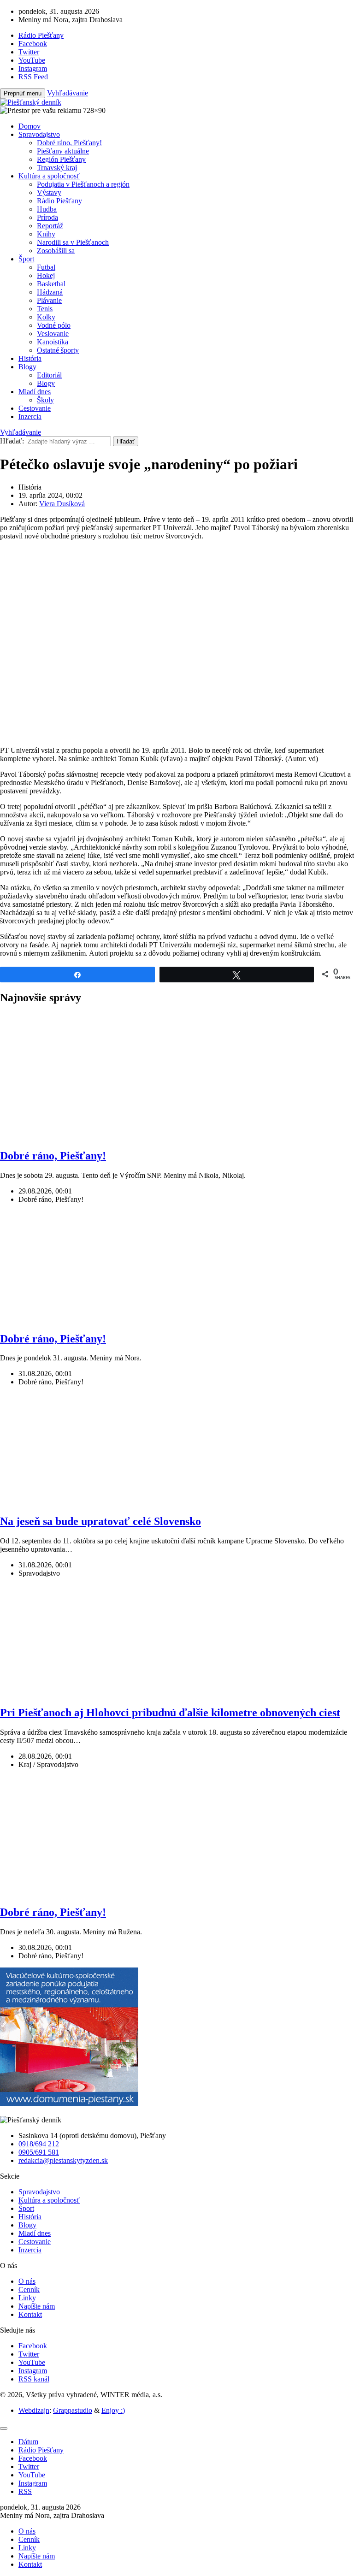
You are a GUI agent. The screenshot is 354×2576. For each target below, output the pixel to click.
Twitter (29, 2354)
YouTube (32, 2362)
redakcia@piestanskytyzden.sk (63, 2160)
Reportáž (50, 226)
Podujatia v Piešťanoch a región (83, 184)
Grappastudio (73, 2410)
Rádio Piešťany (59, 201)
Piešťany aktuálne (63, 151)
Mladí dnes (35, 392)
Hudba (47, 209)
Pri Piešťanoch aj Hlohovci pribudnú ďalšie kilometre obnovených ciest (170, 1713)
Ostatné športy (58, 350)
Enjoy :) (113, 2410)
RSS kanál (34, 2379)
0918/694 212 (39, 2144)
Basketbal (51, 284)
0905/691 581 (39, 2152)
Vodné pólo (54, 325)
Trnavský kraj (57, 168)
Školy (45, 400)
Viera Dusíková (62, 504)
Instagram (33, 2371)
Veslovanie (53, 334)
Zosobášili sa (56, 251)
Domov (29, 126)
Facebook (33, 2346)
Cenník (29, 2289)
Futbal (46, 267)
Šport (26, 259)
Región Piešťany (61, 159)
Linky (27, 2298)
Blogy (27, 367)
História (30, 358)
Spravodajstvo (39, 134)
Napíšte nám (37, 2306)
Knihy (46, 234)
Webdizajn (34, 2410)
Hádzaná (50, 292)
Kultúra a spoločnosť (49, 176)
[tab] (28, 2442)
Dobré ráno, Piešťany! (69, 143)
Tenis (45, 309)
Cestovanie (35, 408)
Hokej (46, 275)
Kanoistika (53, 342)
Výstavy (49, 192)
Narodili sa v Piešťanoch (73, 242)
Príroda (47, 217)
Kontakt (30, 2314)
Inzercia (30, 417)
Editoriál (49, 375)
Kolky (46, 317)
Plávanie (49, 300)
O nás (27, 2281)
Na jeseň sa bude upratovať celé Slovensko (100, 1521)
